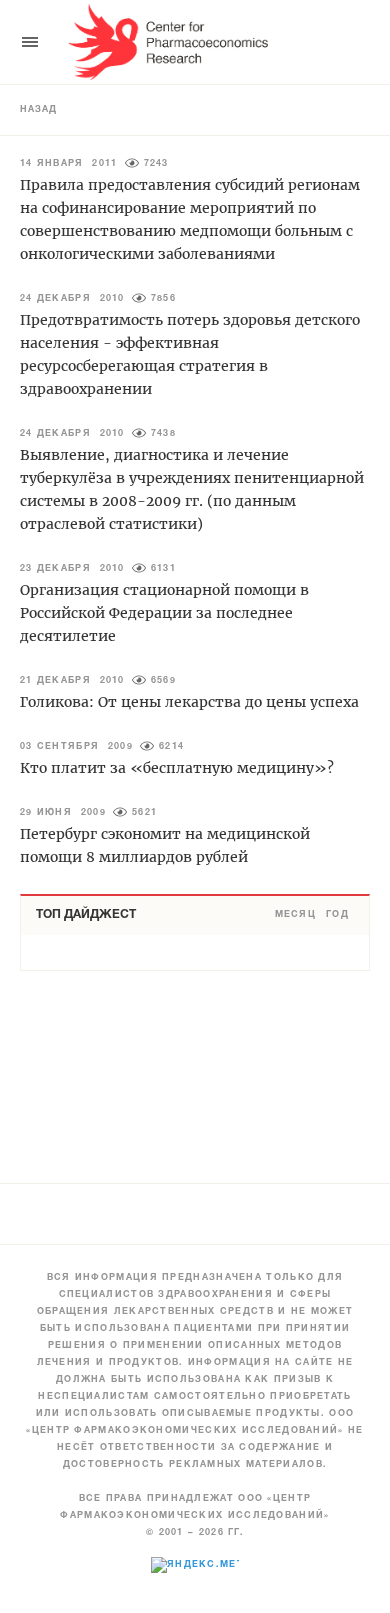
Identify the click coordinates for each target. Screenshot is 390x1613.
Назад (38, 110)
